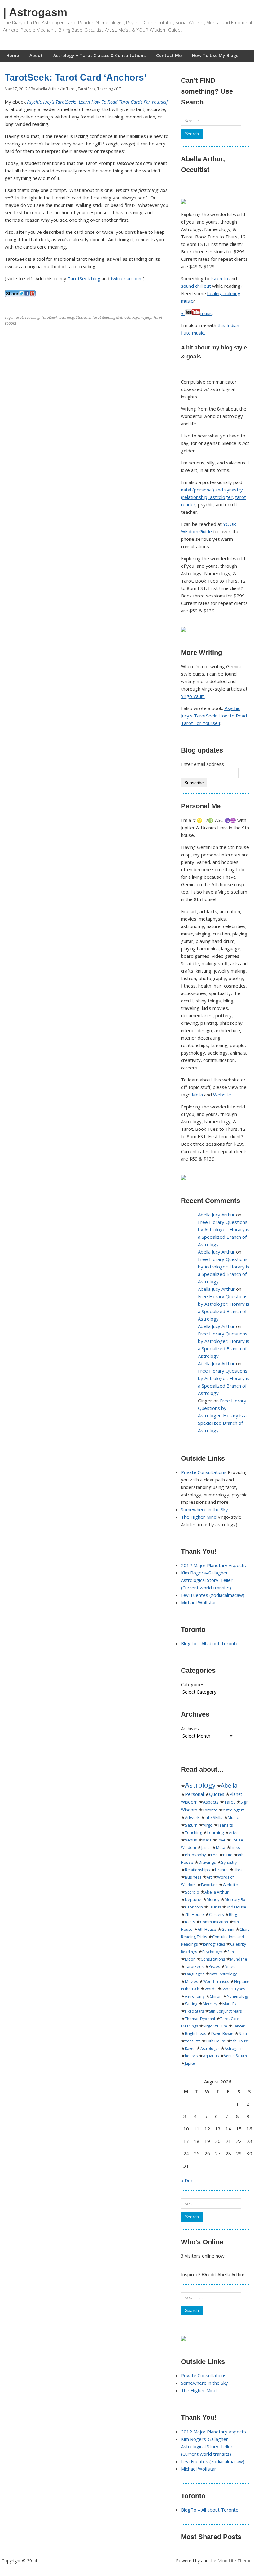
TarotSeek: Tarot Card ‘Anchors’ (76, 77)
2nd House (236, 1907)
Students (83, 317)
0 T (119, 89)
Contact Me (169, 55)
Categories (193, 1684)
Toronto (210, 1810)
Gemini (228, 1929)
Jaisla (206, 1847)
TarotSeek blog (84, 278)
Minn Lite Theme (234, 2561)
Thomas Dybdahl (200, 2019)
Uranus (222, 1870)
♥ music (197, 313)
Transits (225, 1825)
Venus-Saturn (235, 2056)
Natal (243, 2034)
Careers (216, 1914)
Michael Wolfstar (199, 1602)
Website (222, 1095)
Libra (238, 1870)
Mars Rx (229, 2004)
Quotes (217, 1794)
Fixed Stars (194, 2011)
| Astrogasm (35, 12)
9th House (240, 2041)
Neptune (193, 1900)
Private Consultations (204, 1472)
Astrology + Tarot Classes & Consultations (99, 55)
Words (210, 1989)
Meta (197, 1095)
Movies (191, 1981)
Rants (190, 1922)
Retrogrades (214, 1944)
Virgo (208, 1825)
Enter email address (202, 764)
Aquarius (211, 2056)
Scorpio (192, 1892)
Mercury (210, 2004)
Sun (231, 1952)
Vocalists (193, 2041)
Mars (207, 1840)
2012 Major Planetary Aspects (213, 1565)
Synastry (229, 1862)
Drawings (207, 1862)
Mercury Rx (235, 1900)
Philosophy (195, 1855)
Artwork (192, 1817)
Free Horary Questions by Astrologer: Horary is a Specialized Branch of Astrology (222, 1415)
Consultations (213, 1959)
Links (235, 1848)
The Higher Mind (199, 1517)
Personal (194, 1794)
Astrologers (234, 1810)
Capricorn (194, 1907)
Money (213, 1900)
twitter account (127, 278)
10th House (216, 2041)
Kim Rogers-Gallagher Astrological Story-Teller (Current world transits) (207, 1580)
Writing (191, 2004)
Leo (214, 1855)
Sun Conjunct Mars (225, 2011)
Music (233, 1817)
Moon (190, 1959)
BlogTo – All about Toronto (210, 1643)
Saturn (191, 1825)
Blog (233, 1914)
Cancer (239, 2026)
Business (193, 1877)
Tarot (71, 89)
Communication (214, 1922)
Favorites (209, 1885)
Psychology (212, 1952)
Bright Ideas (195, 2034)
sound (187, 286)
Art (209, 1877)
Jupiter (191, 2063)
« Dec (187, 2180)
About (36, 55)
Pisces (214, 1967)
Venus (191, 1840)
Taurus (215, 1907)
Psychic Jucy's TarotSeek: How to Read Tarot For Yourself (214, 716)
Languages (195, 1974)
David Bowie (222, 2034)
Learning (67, 317)
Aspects (211, 1802)
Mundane (239, 1959)
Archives (190, 1728)
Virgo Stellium (215, 2026)
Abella (229, 1785)
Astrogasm (234, 2048)
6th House (207, 1929)
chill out (203, 286)
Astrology (200, 1785)
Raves (190, 2048)
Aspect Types (233, 1989)
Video (230, 1967)
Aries (234, 1832)
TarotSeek (87, 89)
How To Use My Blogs (215, 55)
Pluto (228, 1855)
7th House (194, 1914)
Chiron (216, 1996)
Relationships (197, 1870)
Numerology (238, 1996)
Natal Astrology (223, 1974)
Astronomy (195, 1996)
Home (13, 55)
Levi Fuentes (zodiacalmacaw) (213, 1595)
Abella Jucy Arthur (216, 1215)
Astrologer (210, 2048)
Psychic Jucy (142, 317)
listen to (219, 278)
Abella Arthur (48, 89)
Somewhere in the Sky (204, 1509)
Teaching (105, 89)
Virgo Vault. (193, 696)
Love (221, 1840)
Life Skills (214, 1817)
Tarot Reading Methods (111, 317)
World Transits (216, 1981)
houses (191, 2056)
